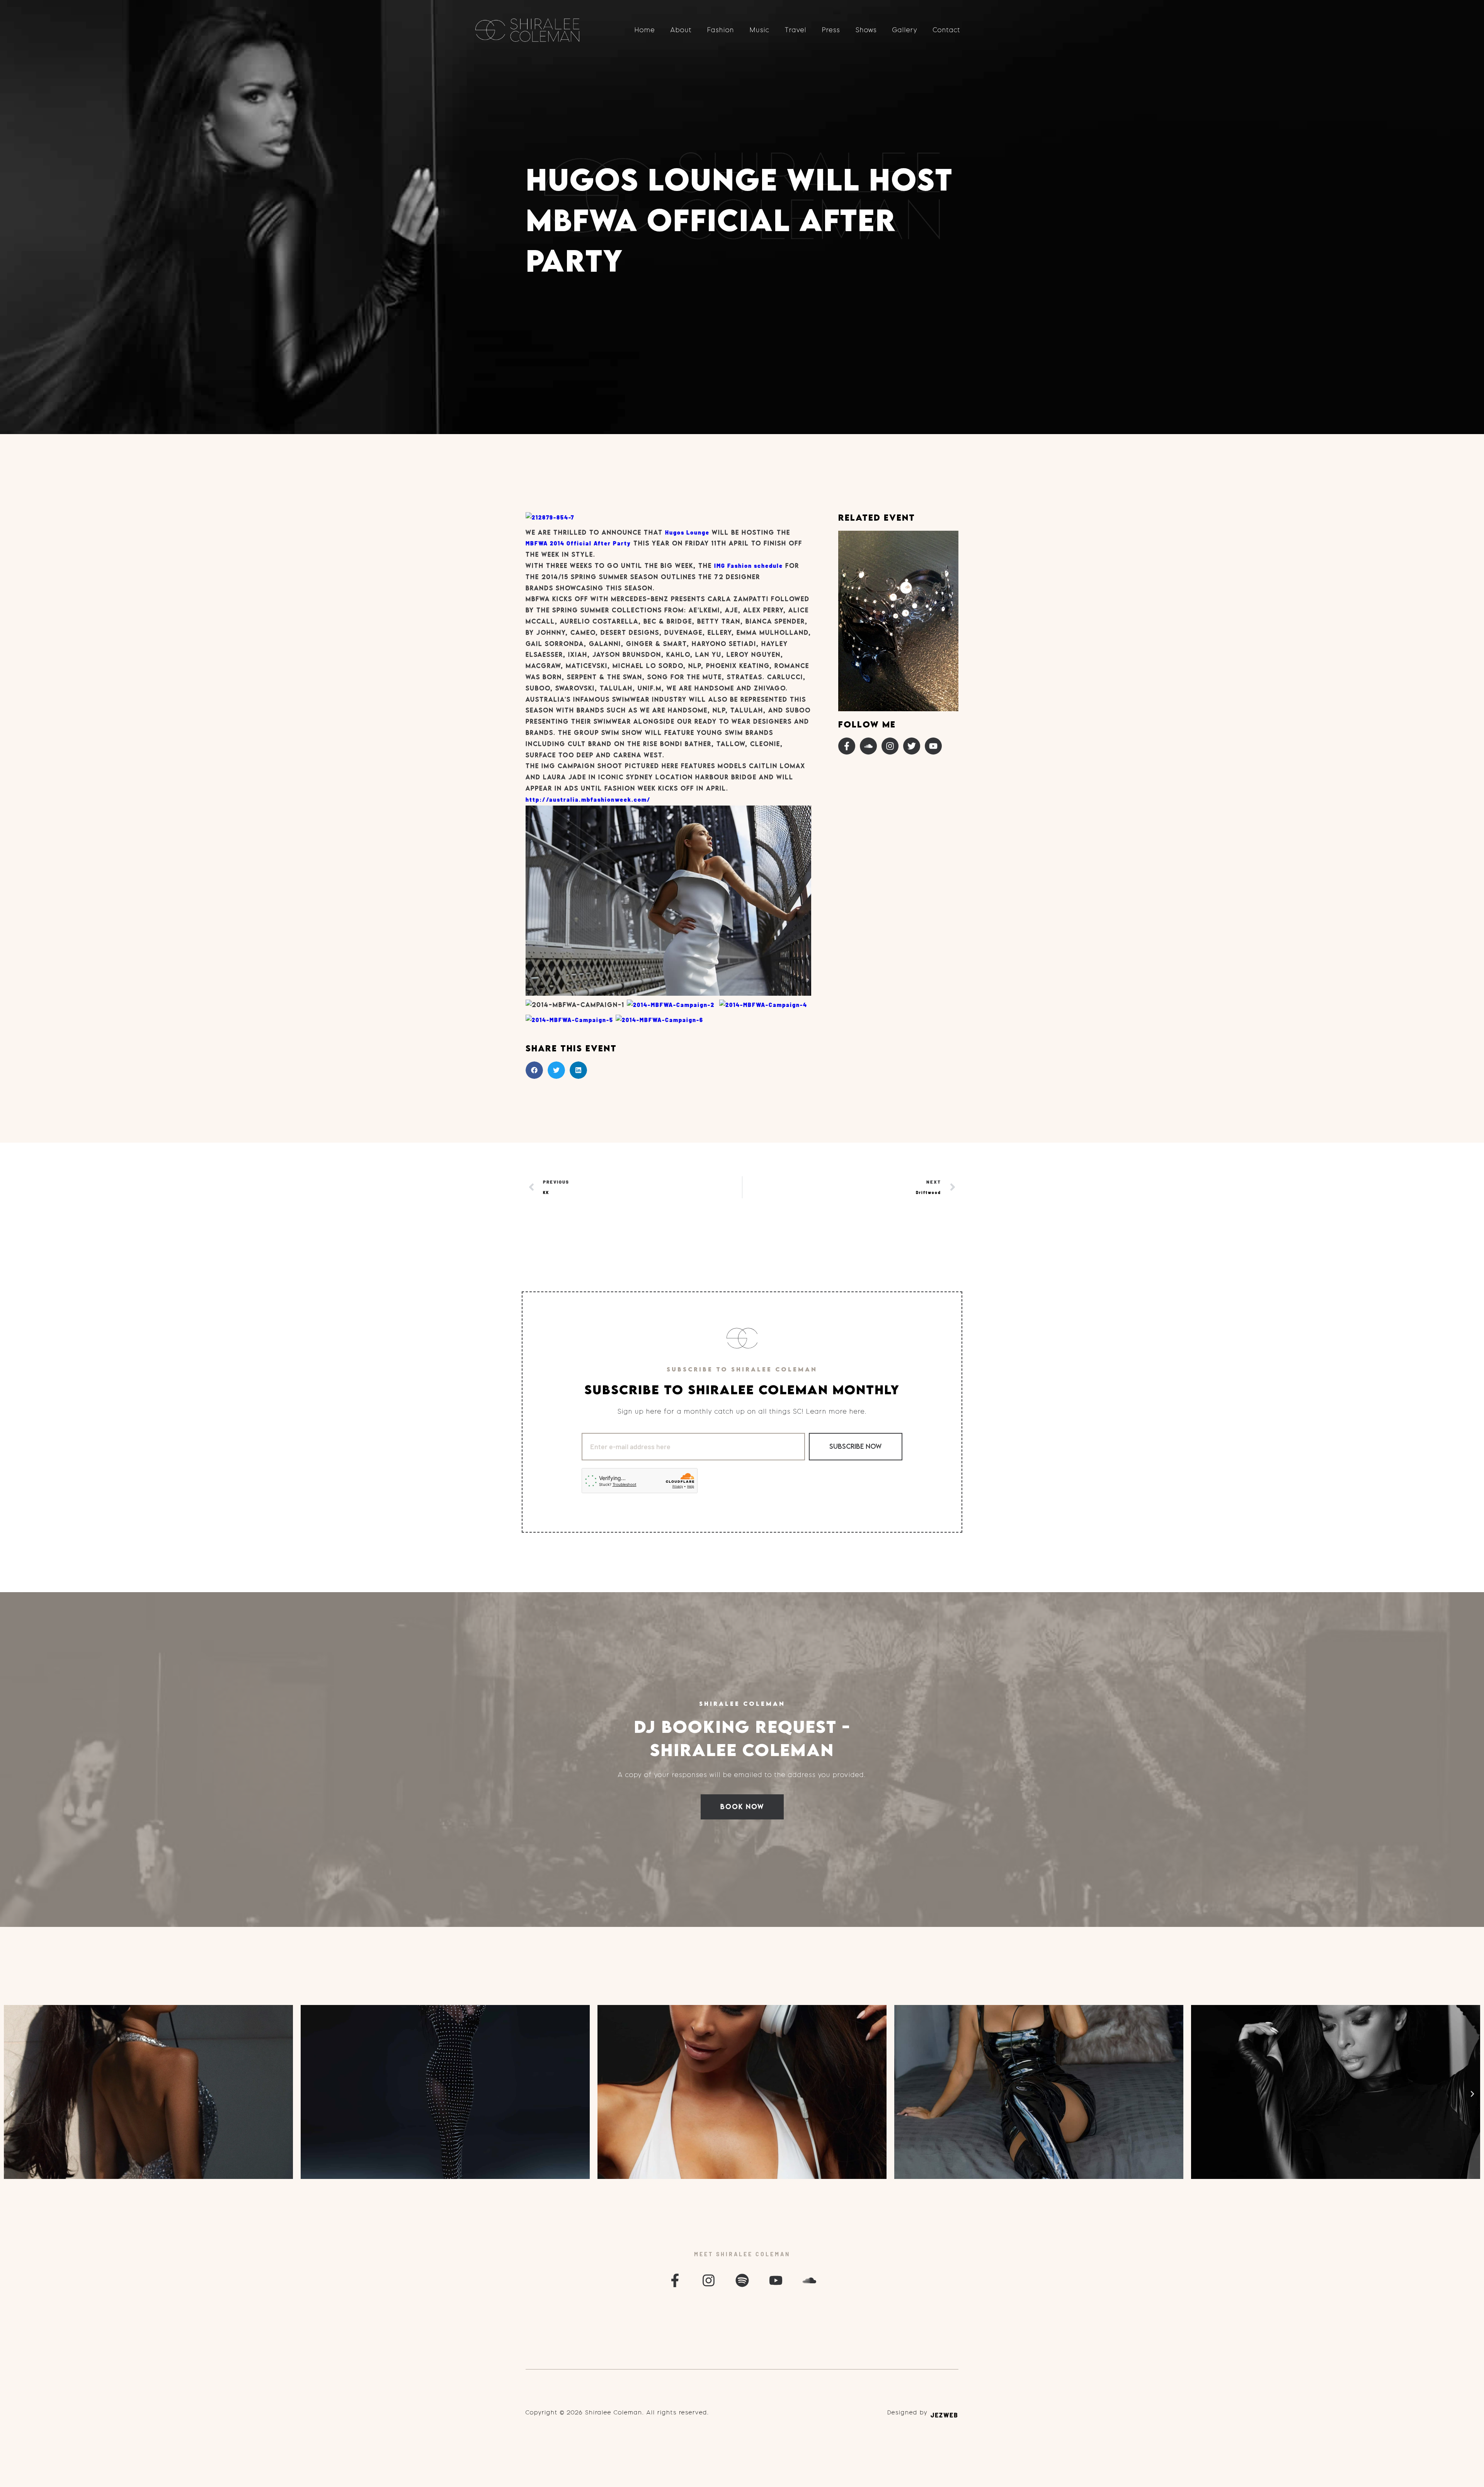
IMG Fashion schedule (749, 566)
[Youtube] (933, 746)
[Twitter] (912, 746)
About (681, 30)
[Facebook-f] (847, 746)
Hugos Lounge (687, 532)
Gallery (905, 30)
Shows (866, 30)
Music (760, 30)
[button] (534, 1070)
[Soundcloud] (868, 746)
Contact (947, 30)
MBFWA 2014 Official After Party (578, 543)
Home (645, 30)
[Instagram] (890, 746)
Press (831, 30)
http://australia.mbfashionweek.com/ (588, 800)
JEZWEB (945, 2415)
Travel (796, 30)
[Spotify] (742, 2280)
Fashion (721, 30)
